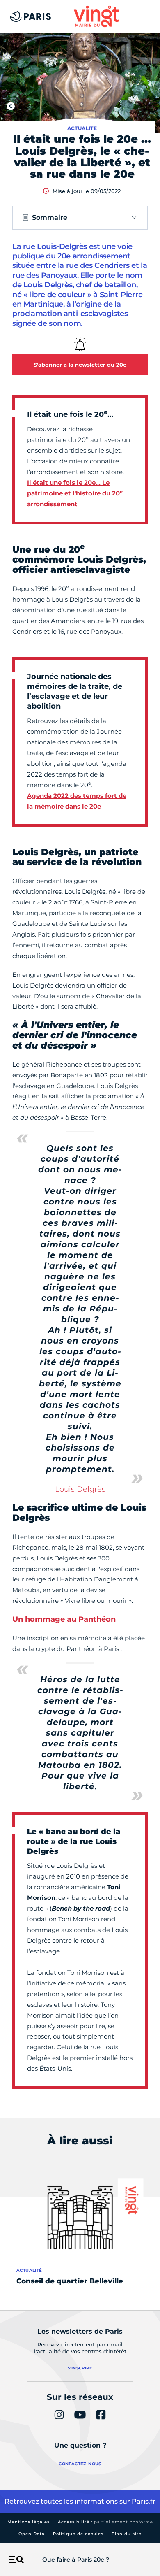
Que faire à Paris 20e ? (76, 2560)
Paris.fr (144, 2501)
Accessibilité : (105, 2522)
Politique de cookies (78, 2534)
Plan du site (127, 2534)
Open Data (32, 2534)
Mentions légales (29, 2522)
